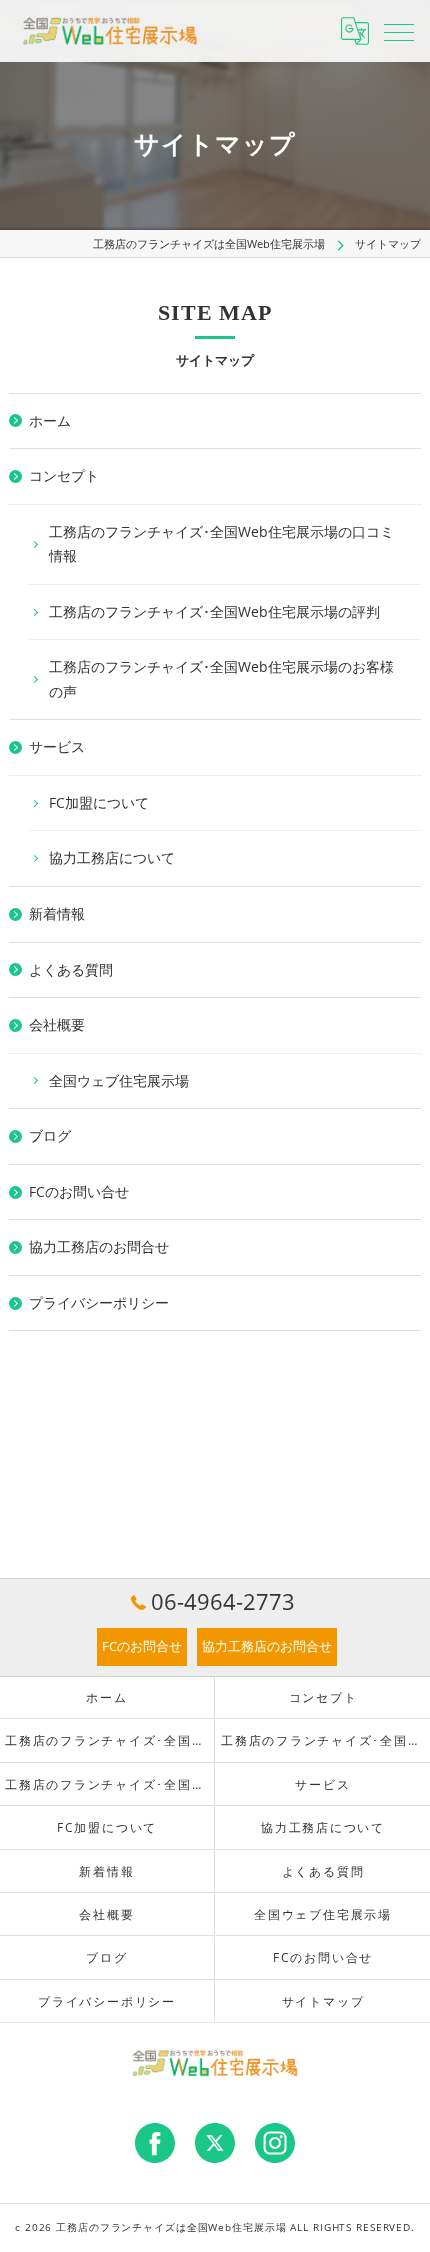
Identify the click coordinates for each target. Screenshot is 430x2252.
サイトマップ (323, 2001)
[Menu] (399, 31)
